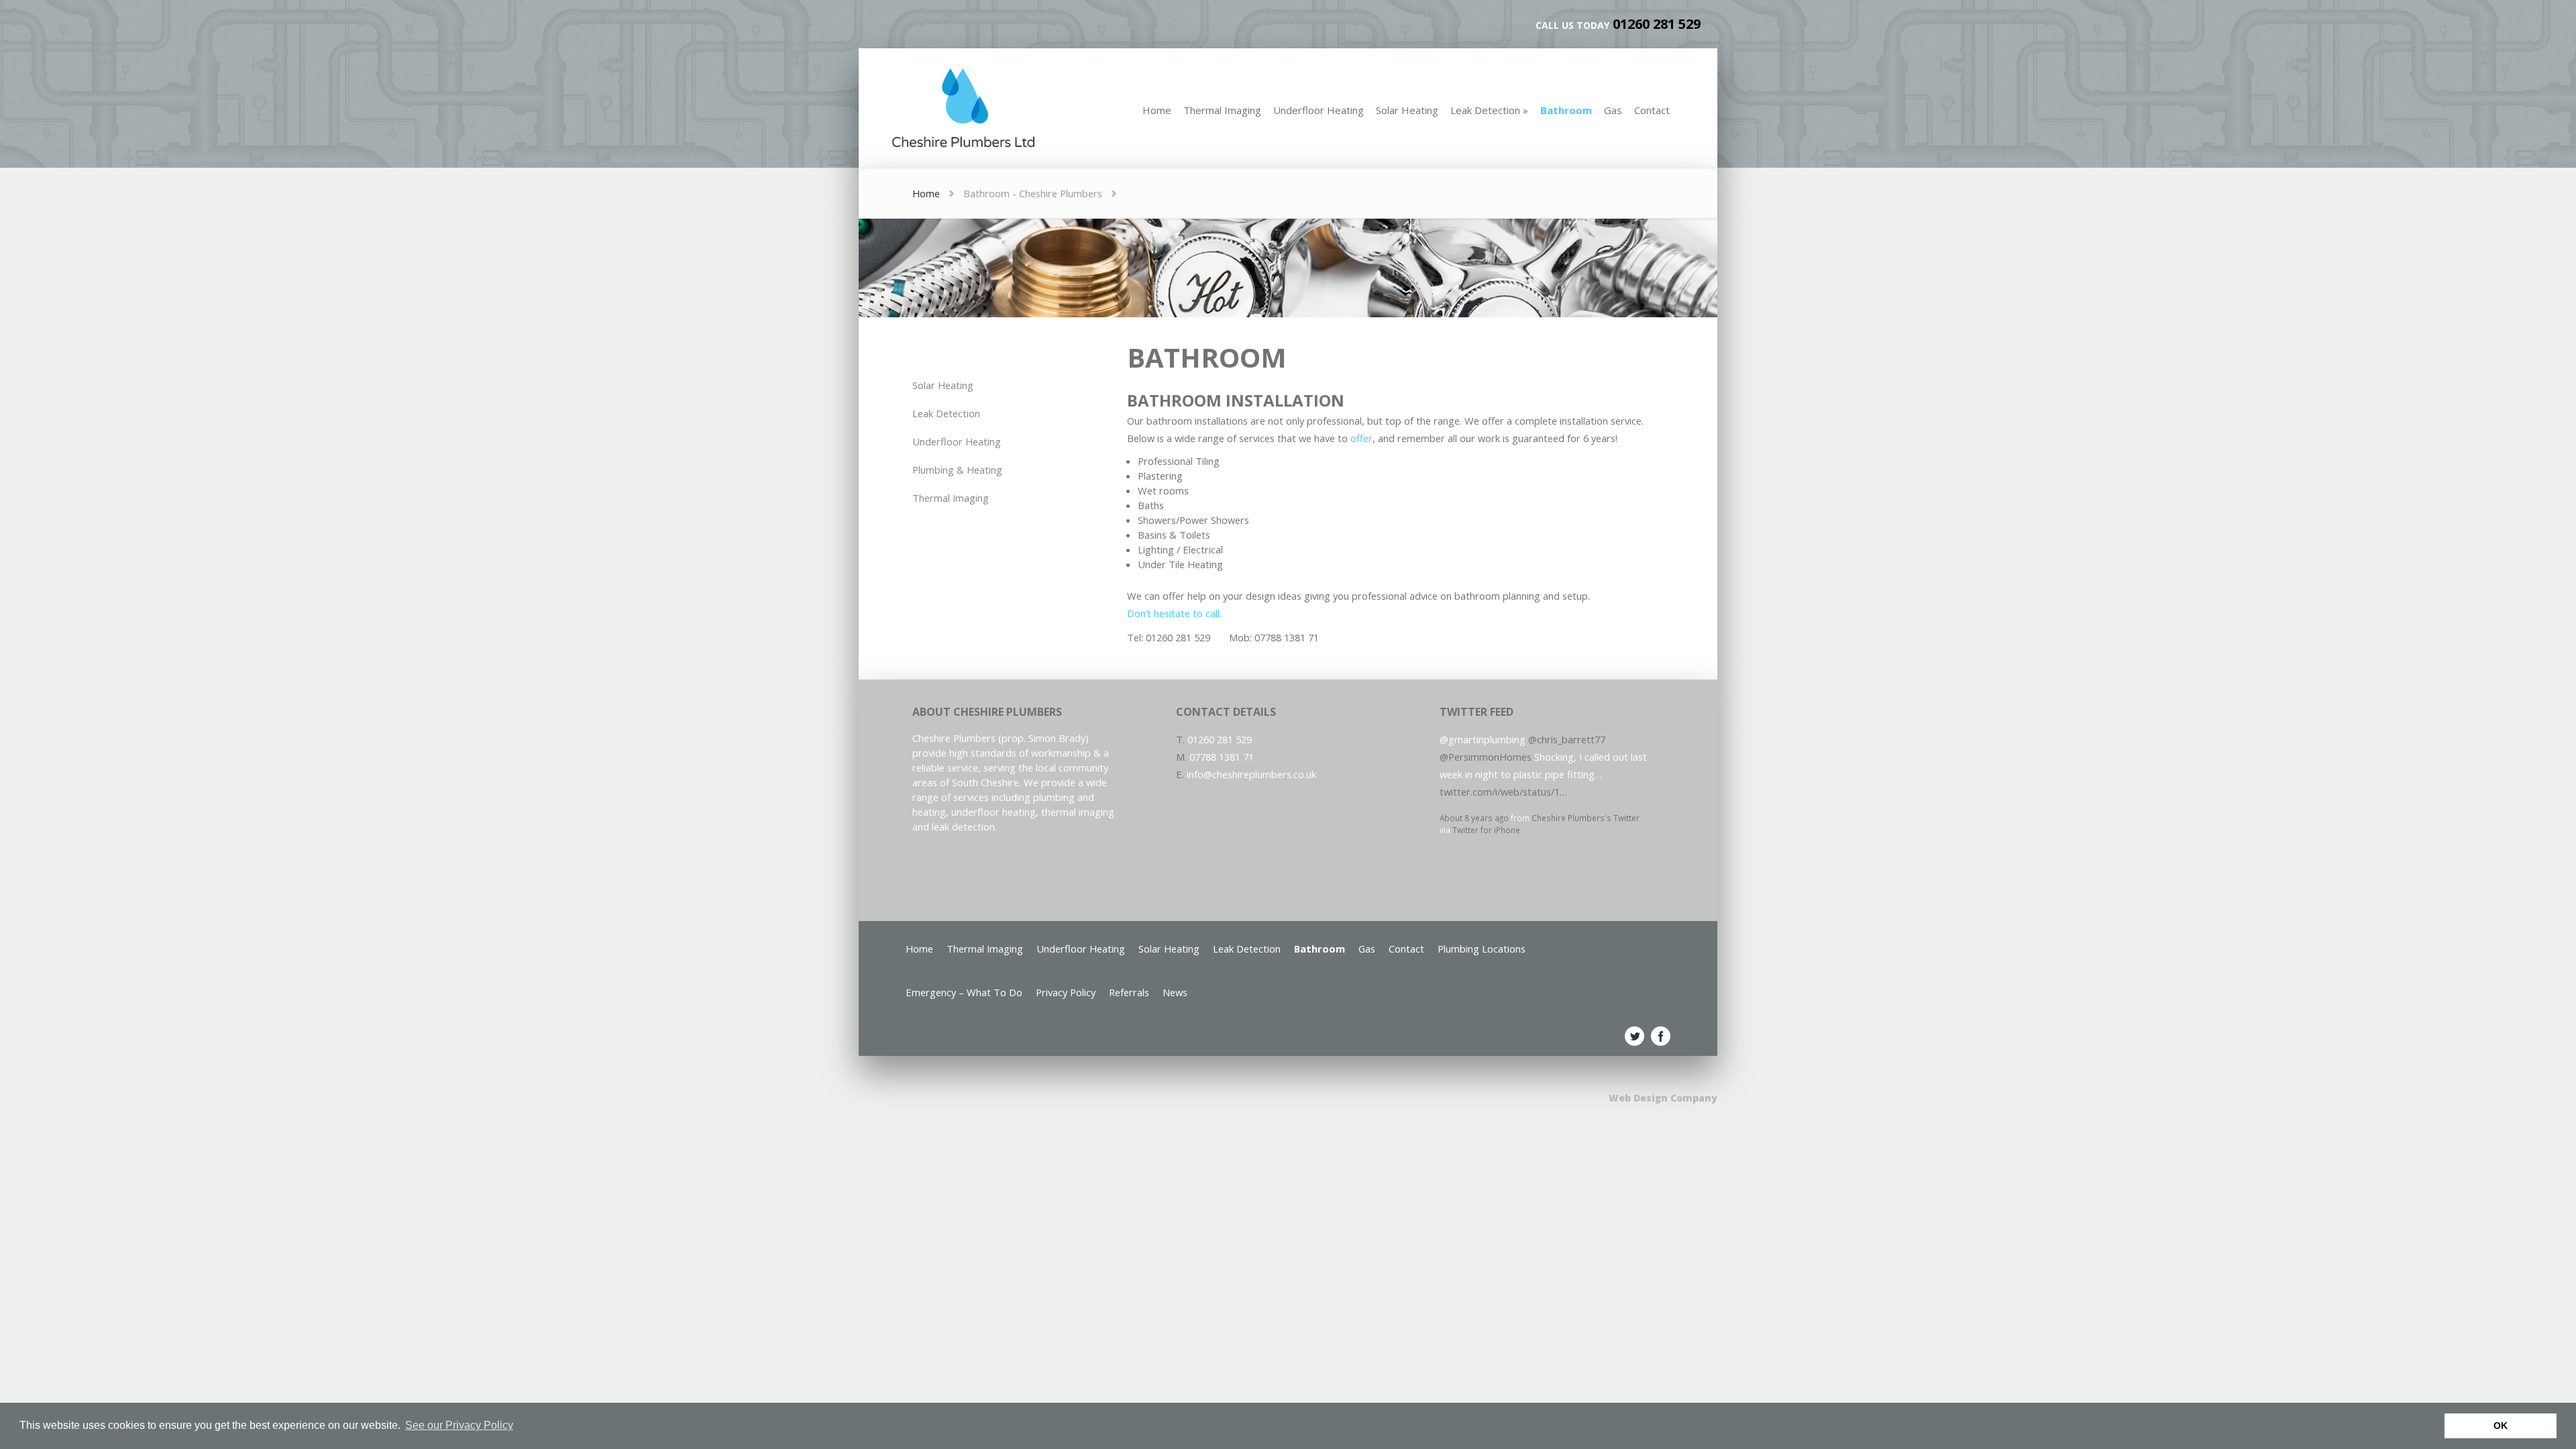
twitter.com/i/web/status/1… (1503, 777)
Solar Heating (943, 385)
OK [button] (2501, 1426)
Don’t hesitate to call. (1174, 613)
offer (1361, 438)
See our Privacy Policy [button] (459, 1425)
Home (926, 193)
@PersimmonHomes (1486, 743)
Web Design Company (1663, 1098)
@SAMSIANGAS (1474, 846)
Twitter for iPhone (1486, 816)
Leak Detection (946, 413)
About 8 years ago (1474, 804)
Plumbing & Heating (957, 470)
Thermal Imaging (951, 498)
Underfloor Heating (957, 441)
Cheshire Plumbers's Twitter (1586, 804)
